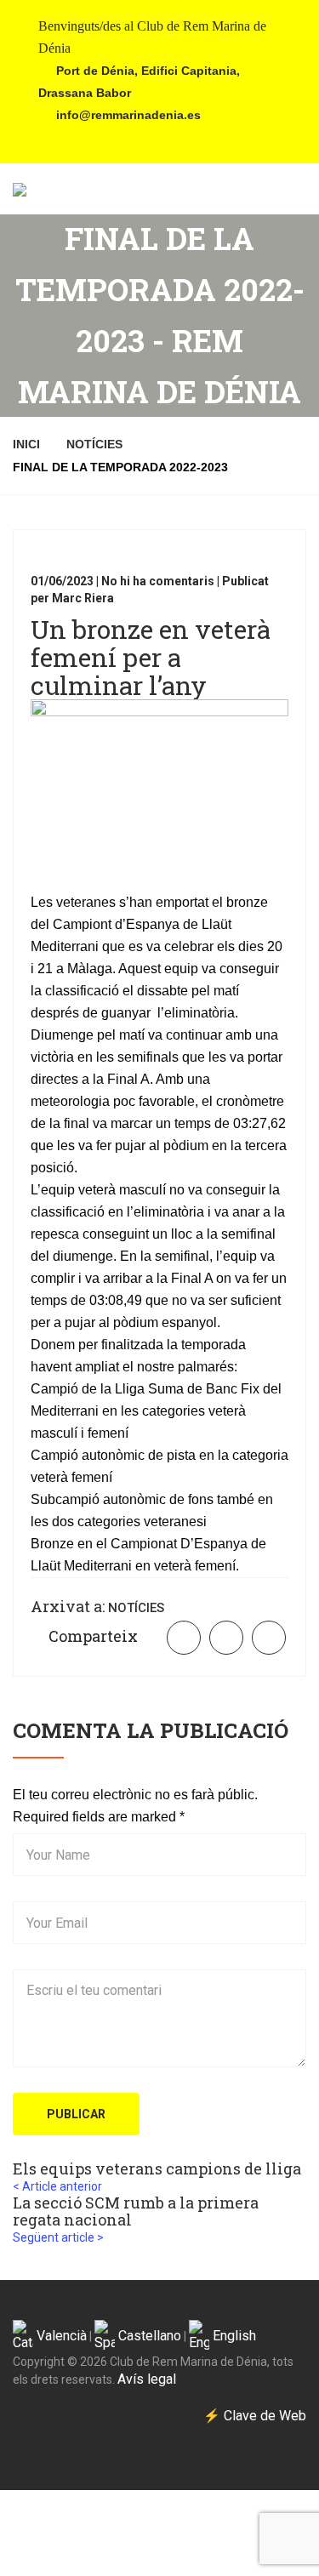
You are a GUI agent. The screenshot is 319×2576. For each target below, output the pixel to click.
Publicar (76, 2114)
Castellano (148, 2336)
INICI (26, 444)
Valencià (60, 2336)
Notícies (94, 444)
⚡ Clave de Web (255, 2416)
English (233, 2336)
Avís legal (147, 2379)
